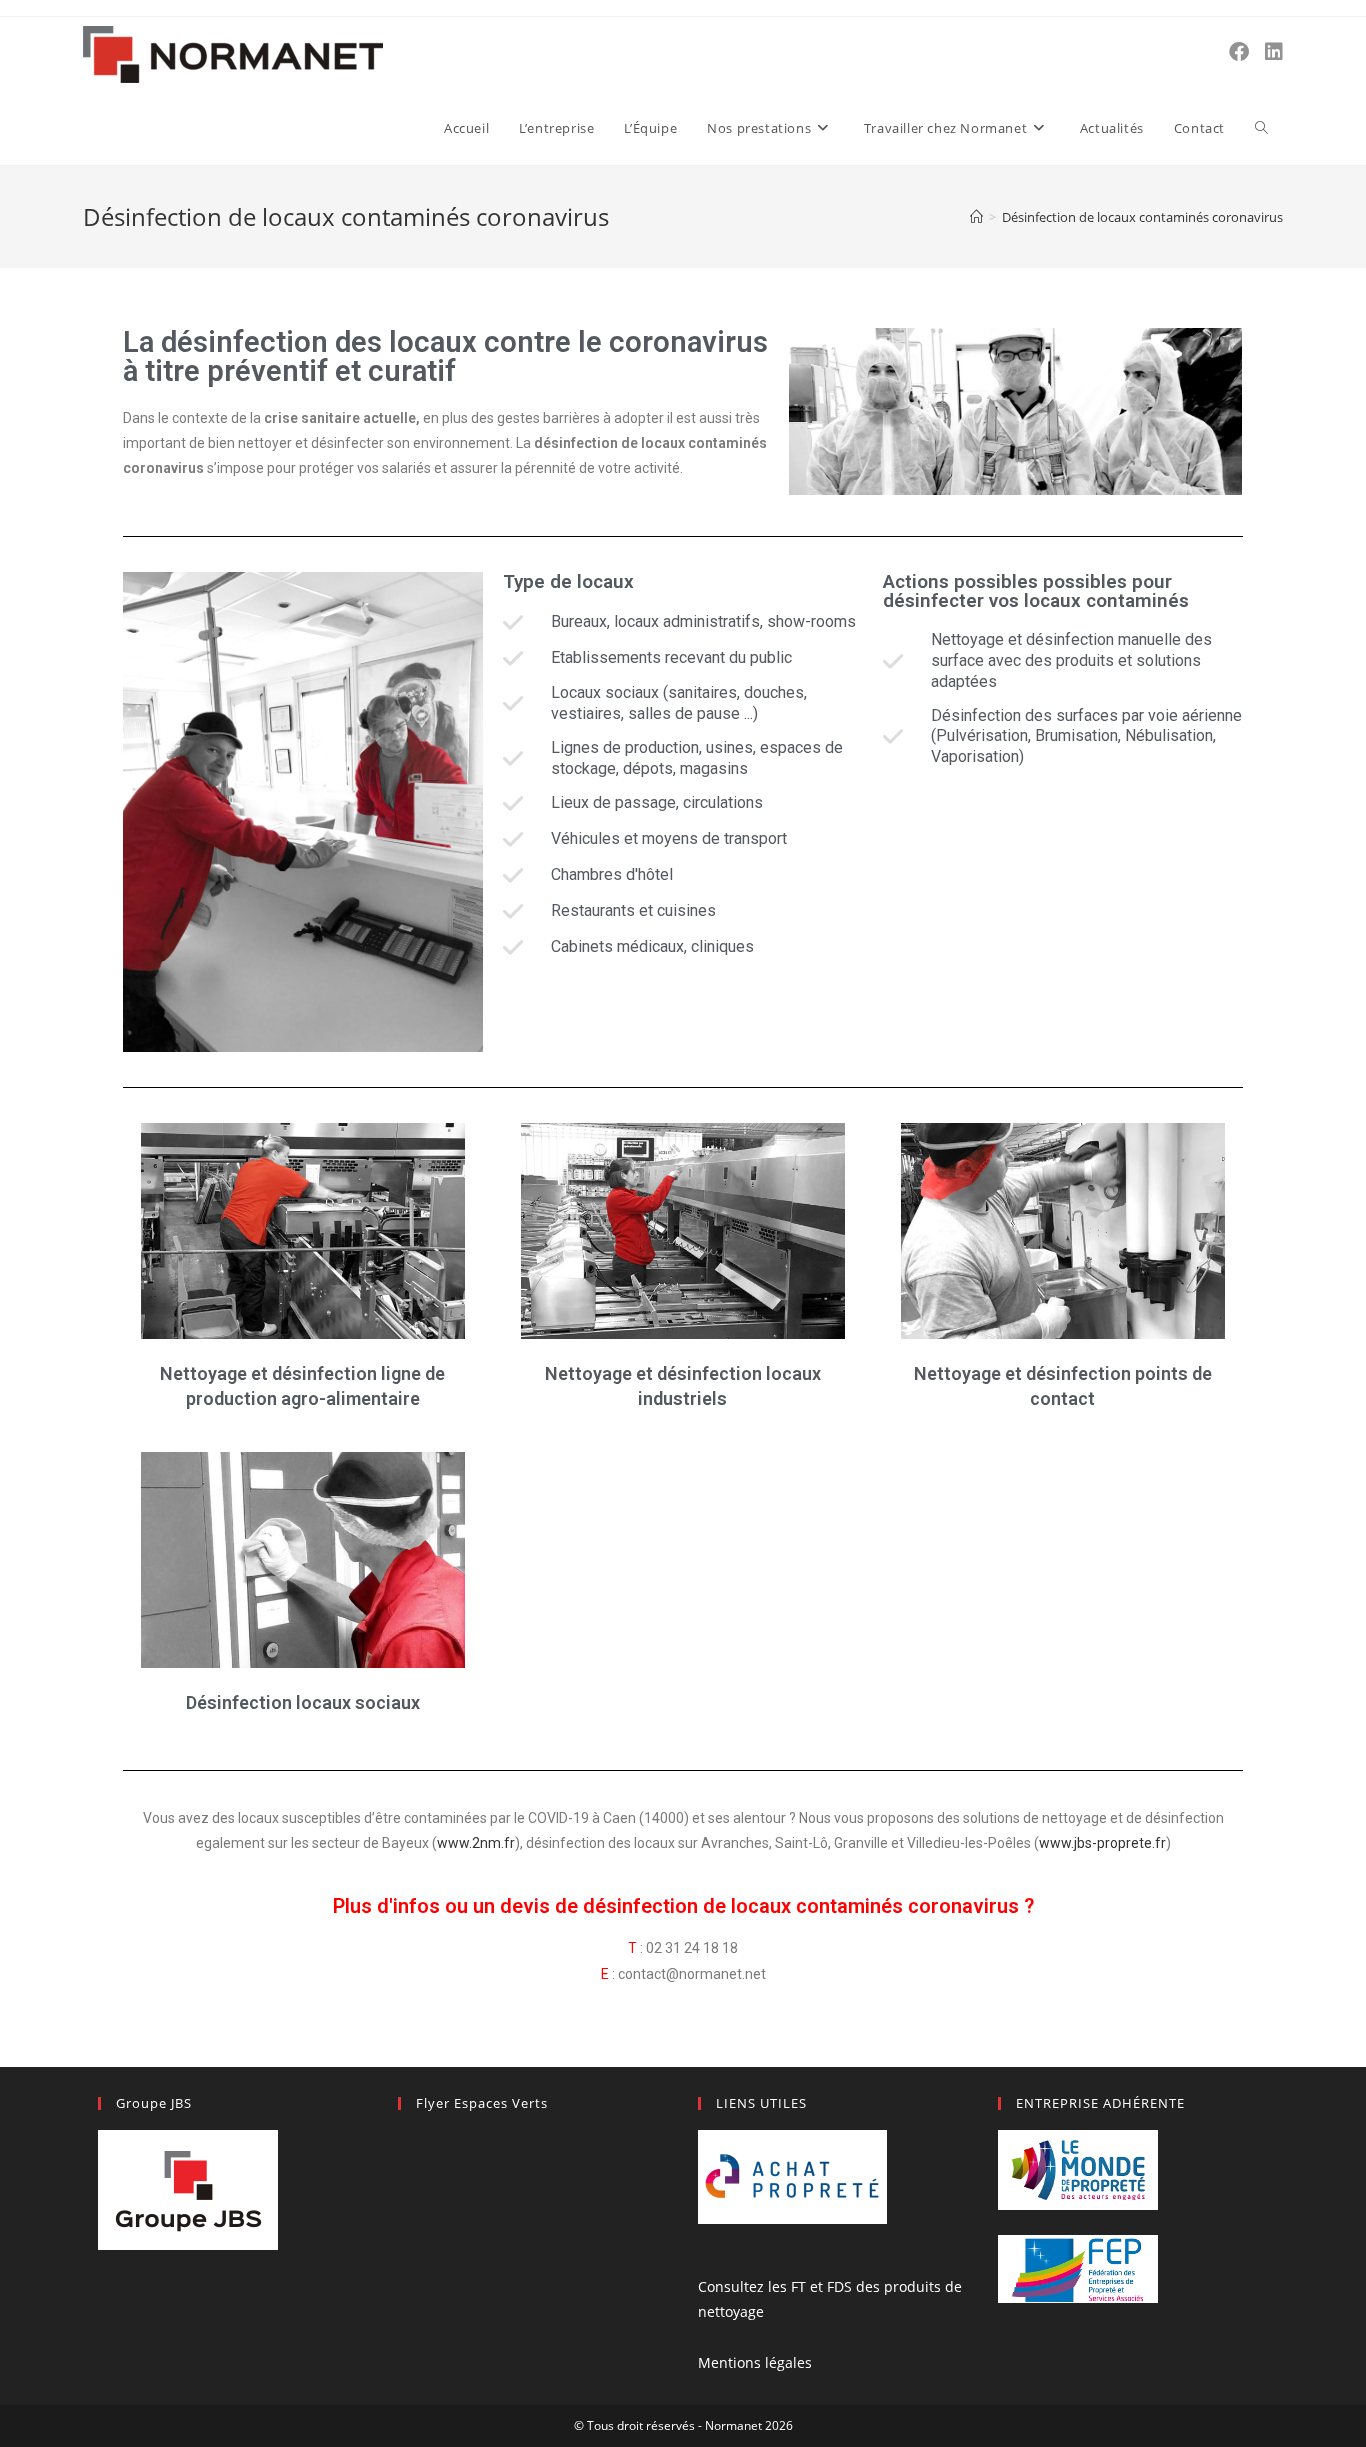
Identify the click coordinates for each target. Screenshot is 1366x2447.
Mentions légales (755, 2362)
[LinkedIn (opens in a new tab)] (1274, 52)
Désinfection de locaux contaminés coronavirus (1142, 217)
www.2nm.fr (476, 1843)
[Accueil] (976, 217)
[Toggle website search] (1261, 128)
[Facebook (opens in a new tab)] (1239, 52)
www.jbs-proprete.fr (1102, 1843)
